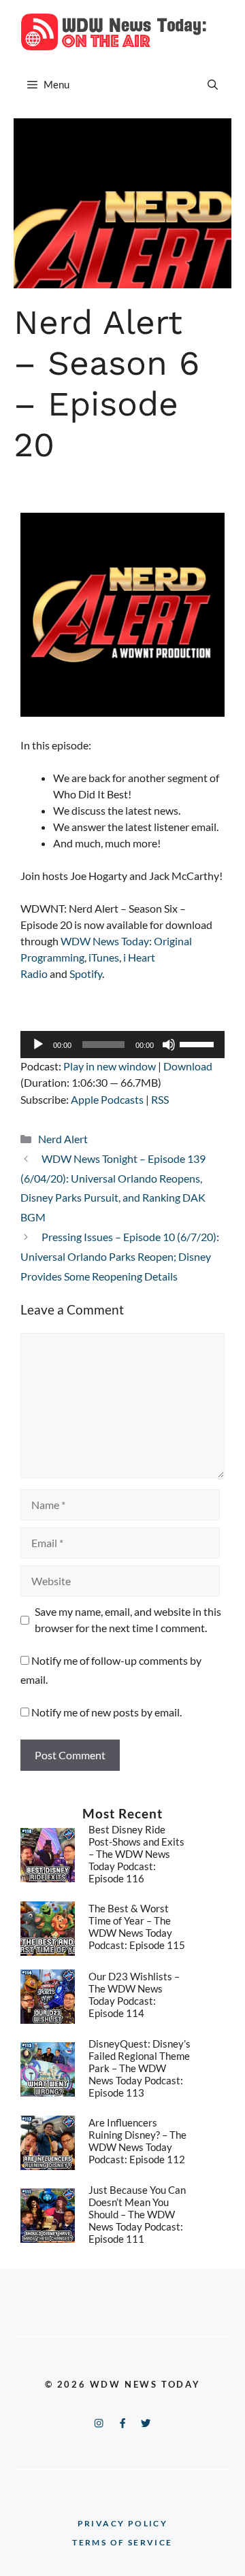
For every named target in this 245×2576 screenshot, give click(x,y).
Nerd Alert (63, 1139)
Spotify (86, 973)
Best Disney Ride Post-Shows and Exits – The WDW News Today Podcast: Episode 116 (136, 1854)
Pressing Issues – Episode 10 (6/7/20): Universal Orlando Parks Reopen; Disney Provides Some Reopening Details (120, 1256)
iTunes (104, 957)
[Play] (38, 1045)
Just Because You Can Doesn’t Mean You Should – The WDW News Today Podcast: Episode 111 (137, 2214)
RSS (160, 1099)
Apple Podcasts (107, 1099)
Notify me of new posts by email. (107, 1712)
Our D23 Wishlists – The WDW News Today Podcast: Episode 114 (134, 1995)
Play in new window (110, 1066)
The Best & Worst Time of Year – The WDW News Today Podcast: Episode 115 (137, 1927)
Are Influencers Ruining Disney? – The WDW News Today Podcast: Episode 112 (137, 2141)
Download (188, 1066)
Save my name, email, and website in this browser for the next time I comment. (128, 1620)
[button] (213, 84)
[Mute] (169, 1045)
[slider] (199, 1043)
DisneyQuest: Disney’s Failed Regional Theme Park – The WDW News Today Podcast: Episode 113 (140, 2068)
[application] (122, 1045)
